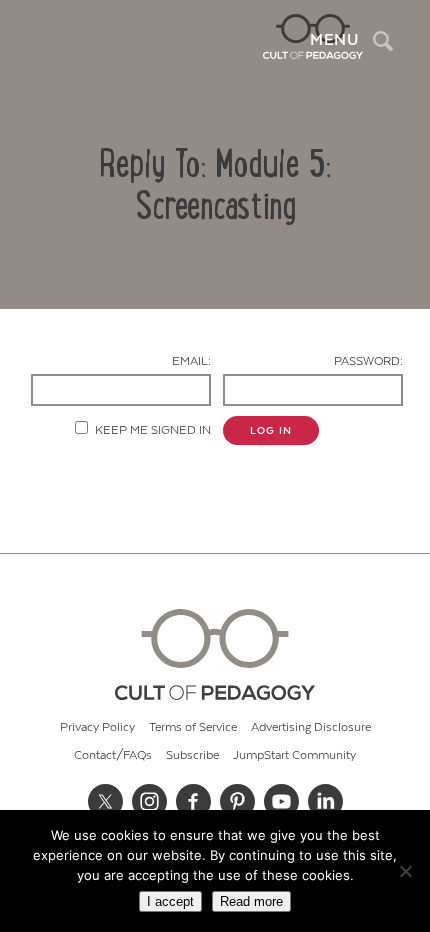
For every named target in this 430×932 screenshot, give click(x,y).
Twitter (105, 802)
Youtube (281, 802)
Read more (251, 901)
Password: (368, 361)
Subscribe (192, 755)
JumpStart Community (294, 755)
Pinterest (237, 802)
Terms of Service (193, 727)
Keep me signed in (153, 430)
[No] (405, 871)
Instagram (149, 802)
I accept (170, 901)
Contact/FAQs (113, 755)
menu (334, 40)
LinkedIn (325, 802)
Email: (191, 361)
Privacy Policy (97, 727)
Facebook (193, 802)
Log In (271, 431)
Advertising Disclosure (311, 727)
